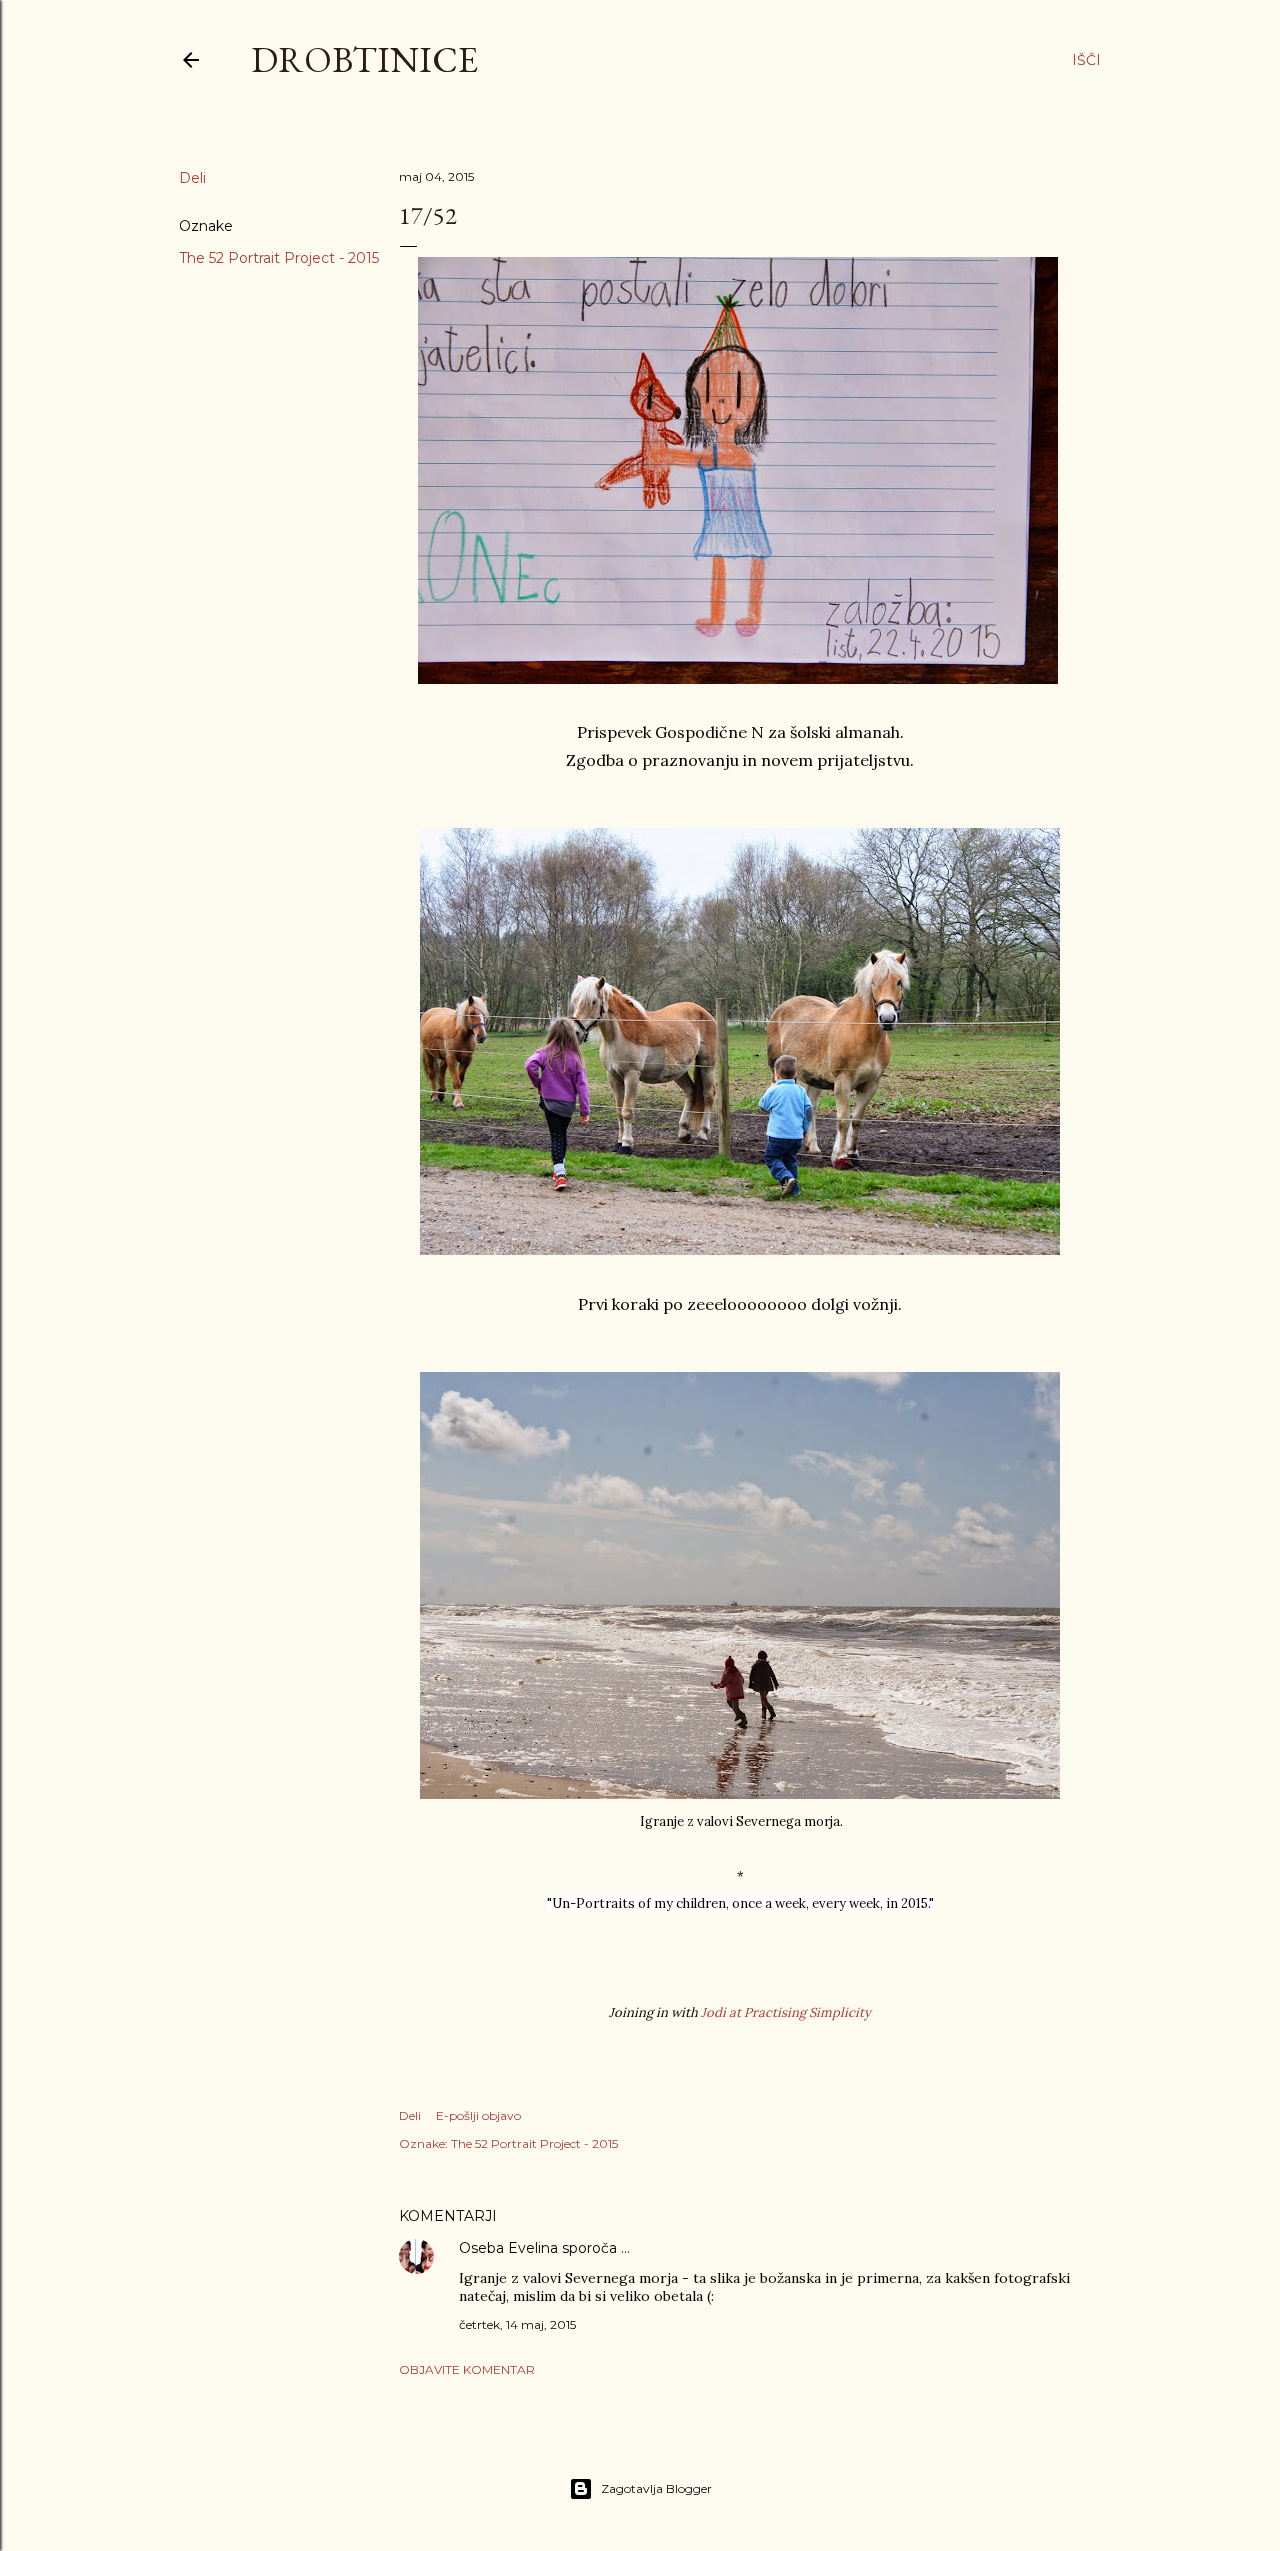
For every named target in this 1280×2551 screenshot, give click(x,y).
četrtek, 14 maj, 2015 (517, 2324)
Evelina (533, 2248)
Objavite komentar (467, 2369)
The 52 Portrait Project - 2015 (279, 258)
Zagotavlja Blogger (656, 2488)
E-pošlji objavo (478, 2115)
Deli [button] (192, 178)
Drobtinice (364, 59)
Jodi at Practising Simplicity (786, 2012)
